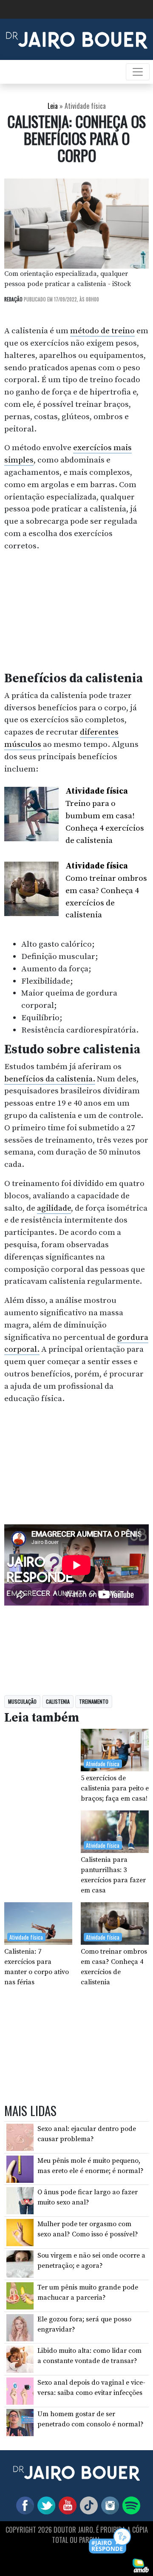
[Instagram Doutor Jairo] (108, 2505)
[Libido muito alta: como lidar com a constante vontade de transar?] (20, 2359)
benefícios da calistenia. (50, 1079)
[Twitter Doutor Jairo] (45, 2505)
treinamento (94, 1701)
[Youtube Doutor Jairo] (66, 2505)
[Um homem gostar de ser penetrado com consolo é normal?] (20, 2422)
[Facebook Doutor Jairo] (23, 2505)
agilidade (54, 1208)
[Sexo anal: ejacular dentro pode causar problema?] (20, 2137)
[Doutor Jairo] (77, 39)
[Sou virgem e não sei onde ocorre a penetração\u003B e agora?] (20, 2264)
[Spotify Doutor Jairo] (130, 2505)
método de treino (102, 331)
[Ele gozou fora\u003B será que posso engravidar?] (20, 2327)
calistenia (58, 1701)
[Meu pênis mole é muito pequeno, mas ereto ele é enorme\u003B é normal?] (20, 2168)
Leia (53, 106)
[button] (110, 2541)
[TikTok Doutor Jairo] (87, 2505)
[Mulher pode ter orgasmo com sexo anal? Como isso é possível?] (20, 2232)
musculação (22, 1701)
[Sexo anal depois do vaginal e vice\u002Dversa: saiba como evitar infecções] (20, 2391)
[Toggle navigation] (138, 72)
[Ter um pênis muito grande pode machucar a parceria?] (20, 2295)
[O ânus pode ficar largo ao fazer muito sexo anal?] (20, 2200)
